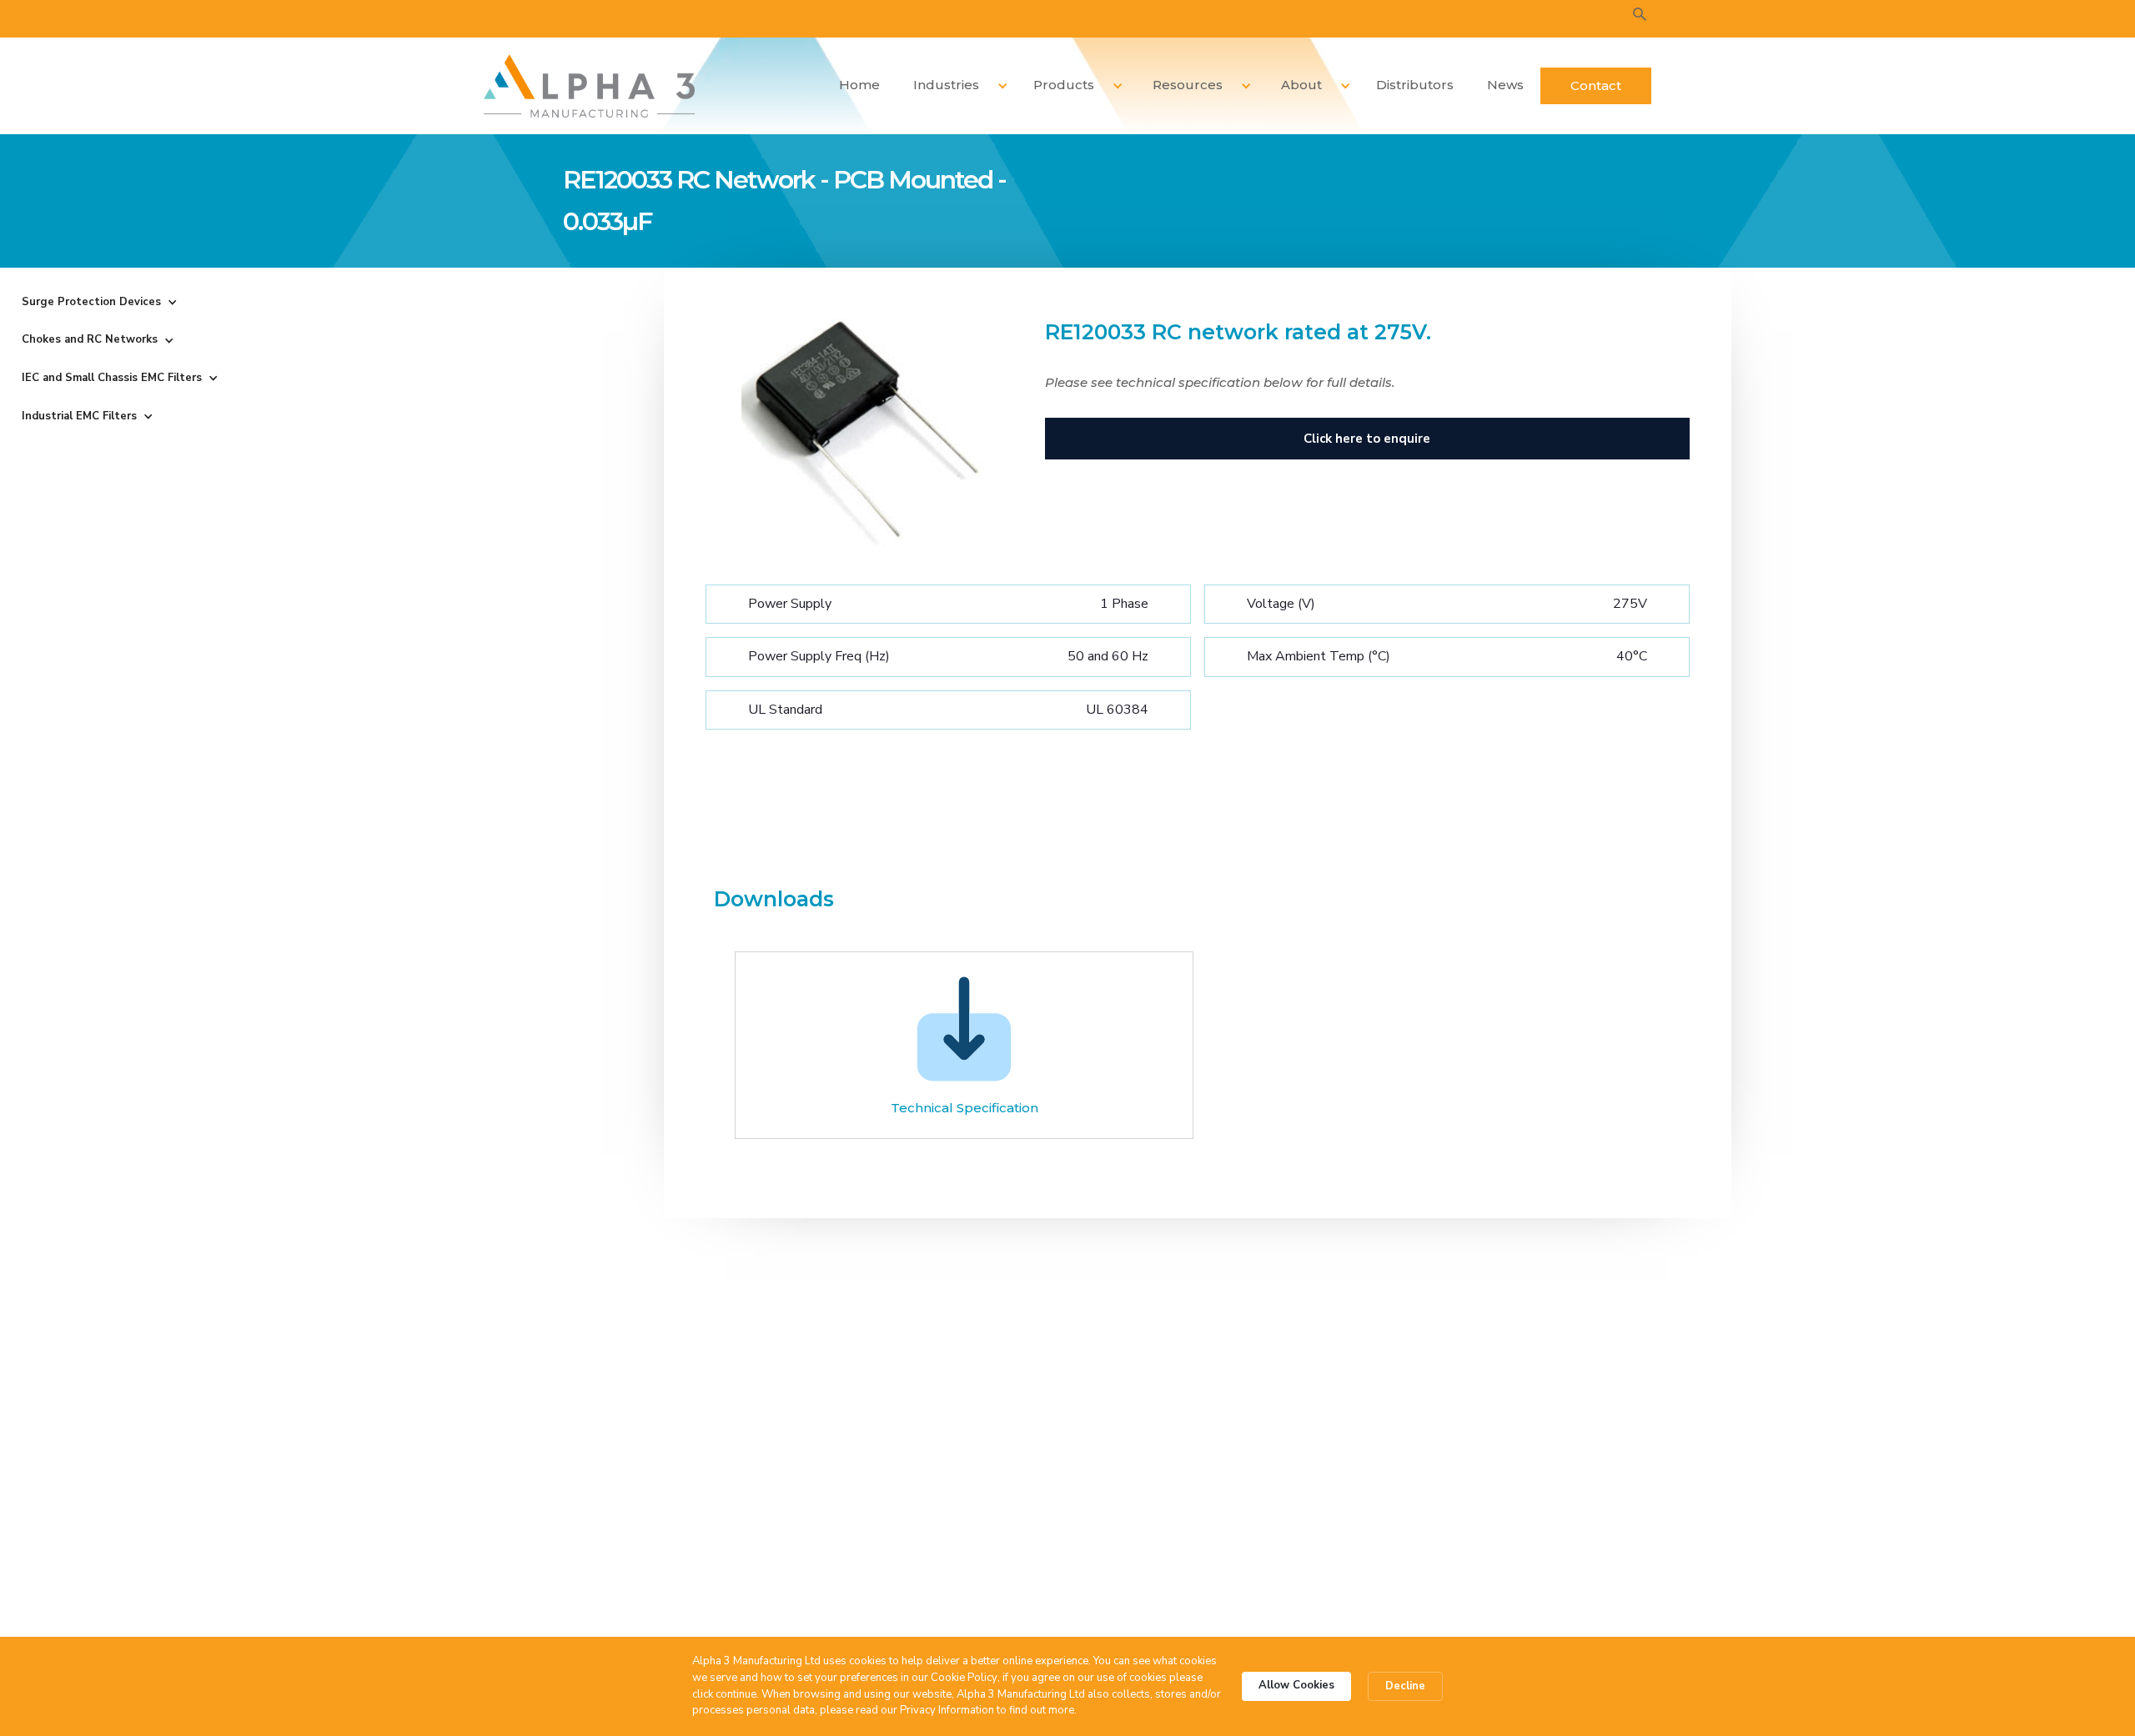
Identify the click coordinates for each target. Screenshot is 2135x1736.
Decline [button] (1405, 1686)
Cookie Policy (964, 1678)
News (1505, 85)
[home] (589, 86)
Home (859, 85)
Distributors (1415, 85)
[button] (954, 85)
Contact (1596, 85)
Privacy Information (947, 1710)
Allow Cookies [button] (1296, 1685)
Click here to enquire (1367, 439)
